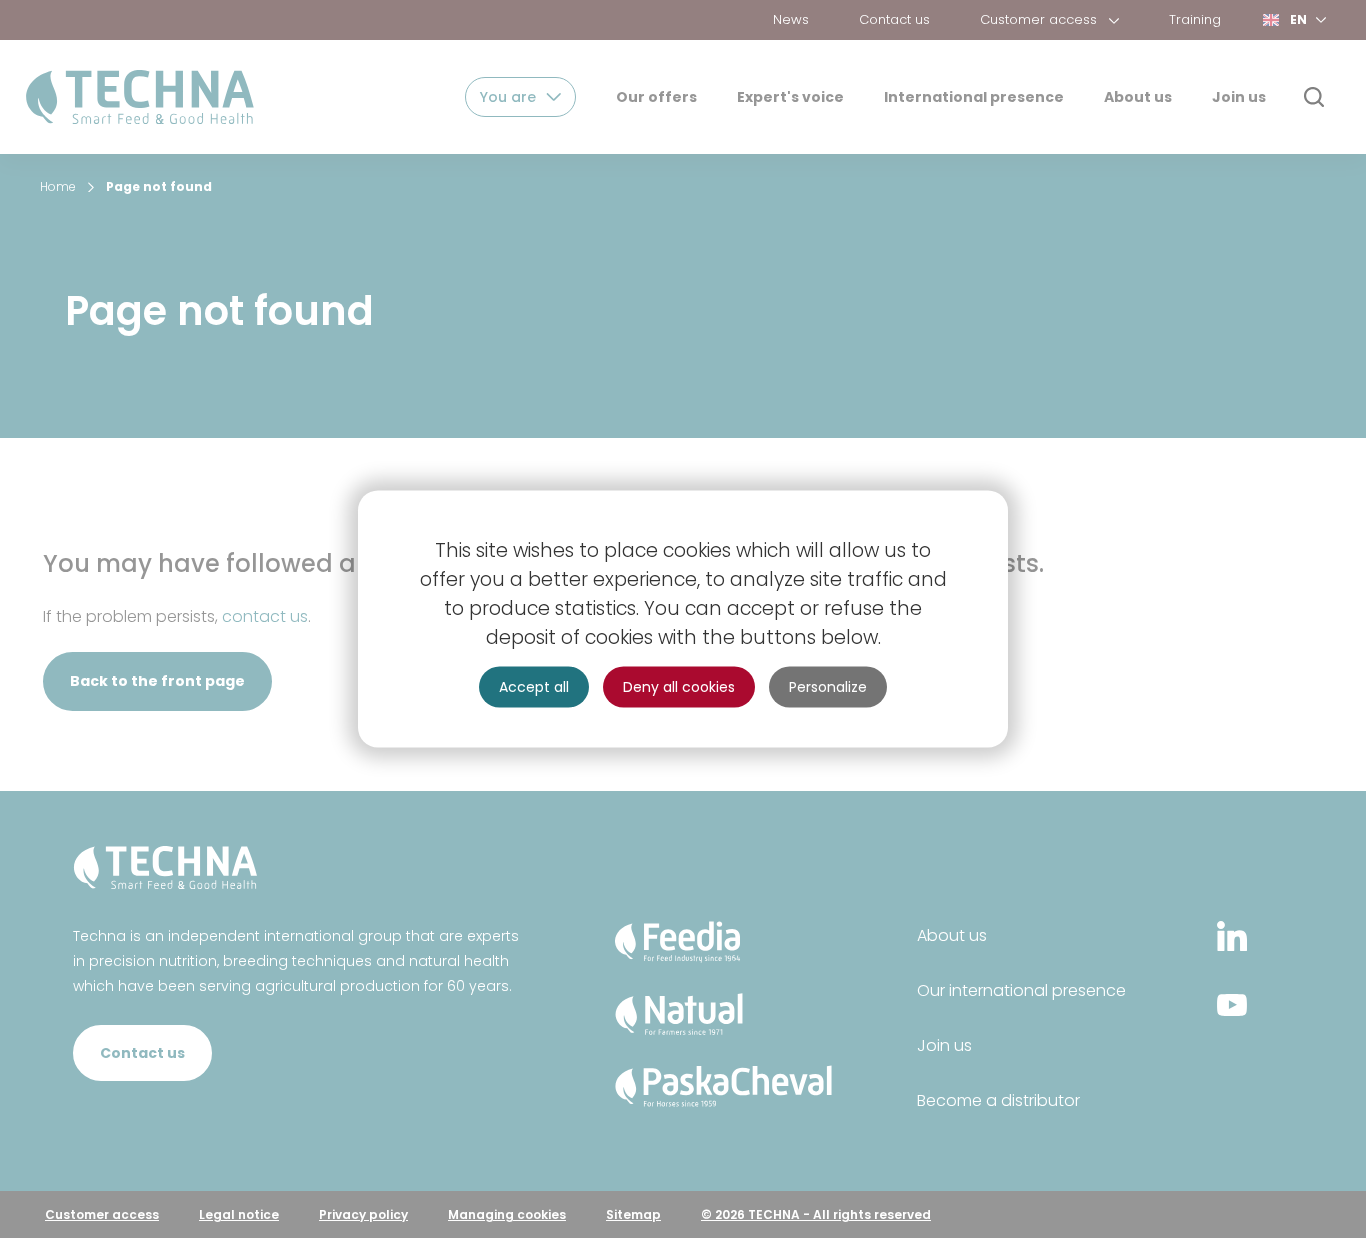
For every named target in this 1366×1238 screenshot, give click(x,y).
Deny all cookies (679, 687)
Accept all (534, 687)
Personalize (828, 687)
